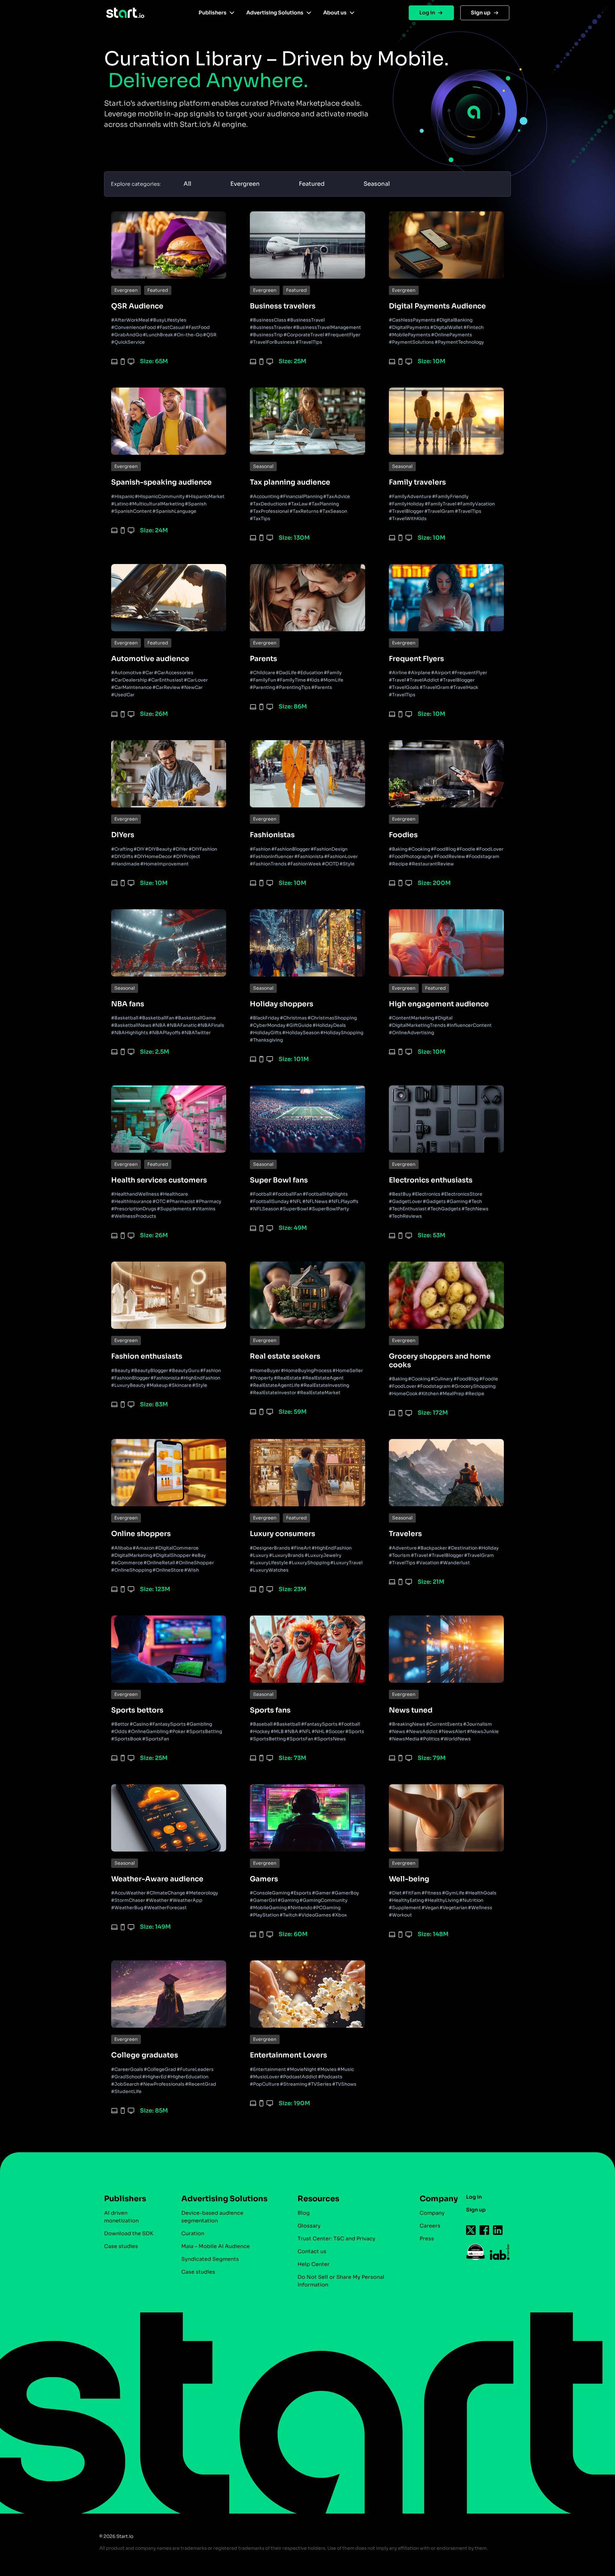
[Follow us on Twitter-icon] (471, 2230)
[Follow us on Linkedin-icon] (498, 2230)
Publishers (213, 13)
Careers (430, 2226)
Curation (193, 2233)
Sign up (481, 13)
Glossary (309, 2226)
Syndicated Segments (210, 2259)
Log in (427, 13)
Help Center (314, 2264)
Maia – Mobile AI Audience (216, 2246)
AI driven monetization (121, 2217)
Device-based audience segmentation (212, 2217)
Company (432, 2213)
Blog (304, 2213)
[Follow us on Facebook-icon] (485, 2230)
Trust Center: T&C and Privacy (336, 2239)
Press (427, 2239)
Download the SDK (129, 2233)
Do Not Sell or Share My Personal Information (341, 2281)
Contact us (312, 2251)
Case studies (121, 2246)
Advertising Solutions (275, 13)
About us (335, 13)
